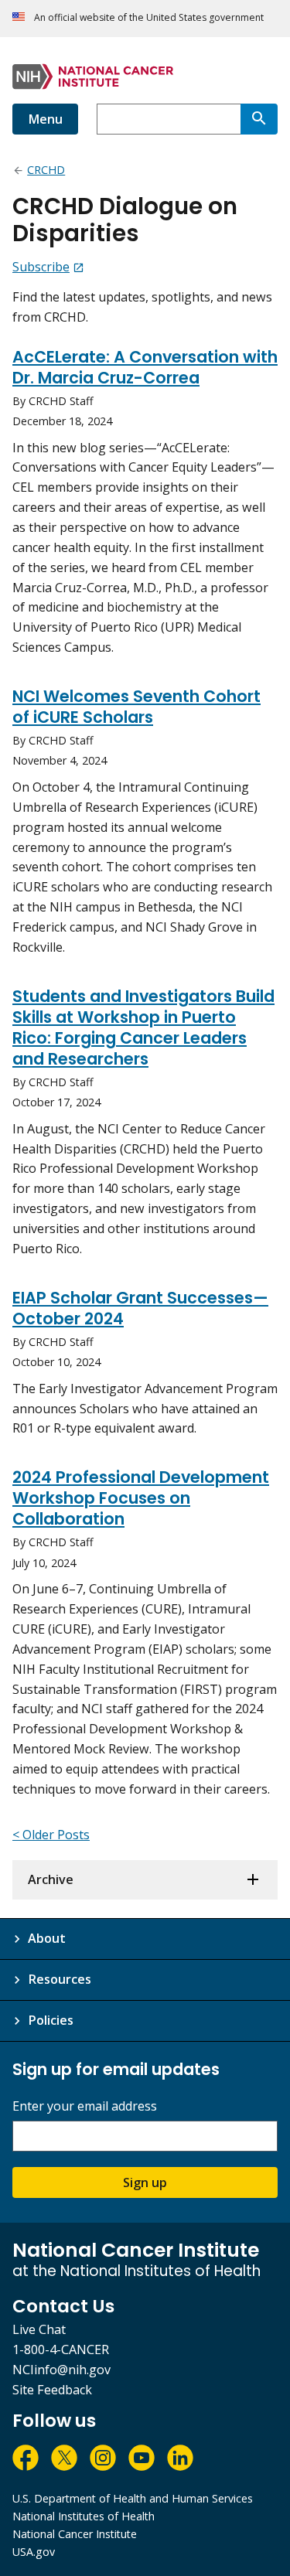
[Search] (259, 119)
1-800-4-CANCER (61, 2349)
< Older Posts (51, 1835)
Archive (51, 1879)
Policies (51, 2020)
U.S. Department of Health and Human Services (133, 2498)
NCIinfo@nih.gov (61, 2370)
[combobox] (169, 119)
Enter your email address (85, 2106)
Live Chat (39, 2329)
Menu (45, 119)
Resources (60, 1979)
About (47, 1938)
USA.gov (34, 2552)
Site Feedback (52, 2390)
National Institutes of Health (84, 2516)
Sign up (145, 2182)
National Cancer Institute (75, 2534)
